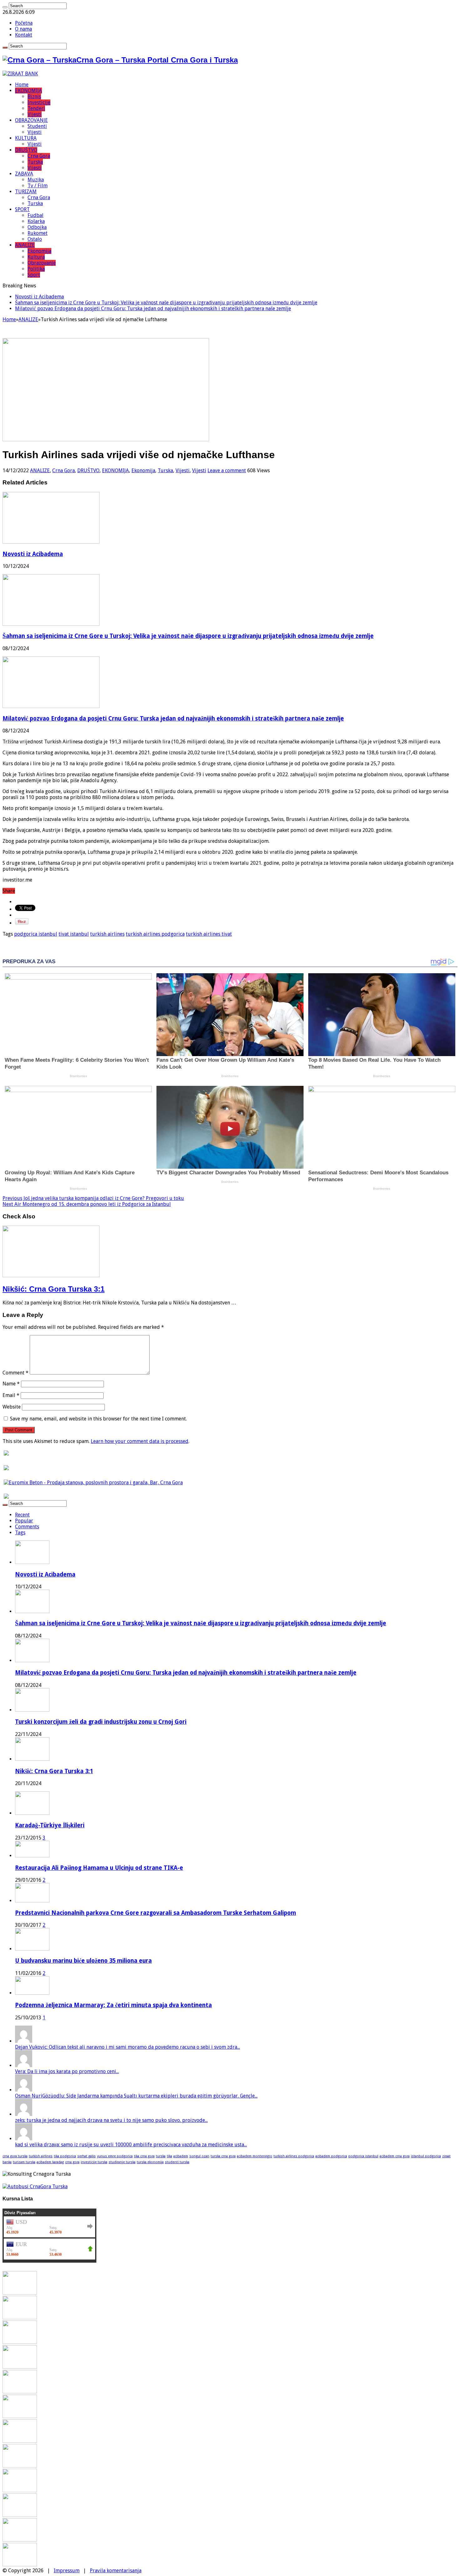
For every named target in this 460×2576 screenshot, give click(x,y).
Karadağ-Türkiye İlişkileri (50, 1825)
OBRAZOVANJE (31, 120)
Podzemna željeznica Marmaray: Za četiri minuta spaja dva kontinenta (113, 2005)
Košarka (36, 221)
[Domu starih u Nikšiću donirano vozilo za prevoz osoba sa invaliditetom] (20, 2565)
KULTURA (26, 138)
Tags (20, 1533)
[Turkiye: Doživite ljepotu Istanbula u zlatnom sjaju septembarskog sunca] (20, 2515)
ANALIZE (25, 245)
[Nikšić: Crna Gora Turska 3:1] (20, 2392)
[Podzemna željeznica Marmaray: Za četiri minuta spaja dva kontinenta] (32, 1993)
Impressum (67, 2571)
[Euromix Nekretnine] (93, 1483)
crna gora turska (15, 2156)
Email (11, 1395)
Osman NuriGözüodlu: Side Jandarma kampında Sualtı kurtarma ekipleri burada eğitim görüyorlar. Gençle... (136, 2096)
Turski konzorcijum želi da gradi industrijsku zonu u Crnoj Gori (101, 1722)
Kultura (36, 257)
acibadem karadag (50, 2162)
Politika (36, 269)
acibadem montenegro (255, 2156)
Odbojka (37, 227)
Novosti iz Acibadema (39, 297)
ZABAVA (24, 174)
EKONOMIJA (28, 91)
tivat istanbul (74, 934)
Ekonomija (39, 251)
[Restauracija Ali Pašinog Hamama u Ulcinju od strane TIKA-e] (32, 1856)
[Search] (5, 7)
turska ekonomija (150, 2162)
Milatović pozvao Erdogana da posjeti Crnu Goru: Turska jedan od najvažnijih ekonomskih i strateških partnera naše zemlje (153, 309)
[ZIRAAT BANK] (20, 74)
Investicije (39, 102)
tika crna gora (144, 2156)
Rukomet (38, 233)
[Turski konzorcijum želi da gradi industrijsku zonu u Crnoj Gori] (20, 2367)
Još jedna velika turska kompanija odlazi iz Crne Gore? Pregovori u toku (93, 1198)
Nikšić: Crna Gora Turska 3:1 (54, 1289)
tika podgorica (65, 2156)
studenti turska (177, 2162)
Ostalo (35, 239)
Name (11, 1384)
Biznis (34, 96)
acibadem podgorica (331, 2156)
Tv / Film (38, 186)
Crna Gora (39, 156)
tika (169, 2156)
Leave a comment (227, 471)
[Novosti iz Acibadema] (20, 2293)
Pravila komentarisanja (116, 2571)
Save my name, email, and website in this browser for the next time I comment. (98, 1419)
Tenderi (36, 108)
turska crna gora (223, 2156)
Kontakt (24, 35)
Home (22, 85)
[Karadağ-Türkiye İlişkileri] (32, 1813)
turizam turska (24, 2162)
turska (161, 2156)
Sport (34, 275)
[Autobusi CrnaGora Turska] (35, 2186)
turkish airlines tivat (209, 934)
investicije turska (94, 2162)
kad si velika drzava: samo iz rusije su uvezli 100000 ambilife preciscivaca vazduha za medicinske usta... (131, 2145)
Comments (27, 1527)
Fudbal (36, 215)
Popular (24, 1521)
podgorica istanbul (36, 934)
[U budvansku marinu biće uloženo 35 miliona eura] (32, 1949)
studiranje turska (122, 2162)
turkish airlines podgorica (155, 934)
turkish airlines (107, 934)
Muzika (36, 180)
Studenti (37, 126)
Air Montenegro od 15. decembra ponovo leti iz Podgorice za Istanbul (87, 1204)
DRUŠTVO (26, 150)
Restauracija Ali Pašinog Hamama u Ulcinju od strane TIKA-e (99, 1868)
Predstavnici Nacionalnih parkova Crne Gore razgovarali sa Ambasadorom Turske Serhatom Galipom (156, 1913)
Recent (22, 1515)
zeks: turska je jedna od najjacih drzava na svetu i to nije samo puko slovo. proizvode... (111, 2120)
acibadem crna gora (395, 2156)
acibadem (181, 2156)
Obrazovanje (42, 263)
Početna (24, 23)
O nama (23, 29)
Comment (15, 1373)
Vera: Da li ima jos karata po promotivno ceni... (67, 2071)
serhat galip (87, 2156)
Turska (35, 162)
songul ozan (199, 2156)
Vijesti (35, 114)
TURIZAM (26, 192)
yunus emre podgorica (115, 2156)
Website (12, 1407)
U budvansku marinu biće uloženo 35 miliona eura (83, 1961)
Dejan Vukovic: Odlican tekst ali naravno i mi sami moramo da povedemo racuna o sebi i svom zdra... (128, 2047)
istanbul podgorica (426, 2156)
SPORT (22, 209)
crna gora (72, 2162)
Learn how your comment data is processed (140, 1441)
